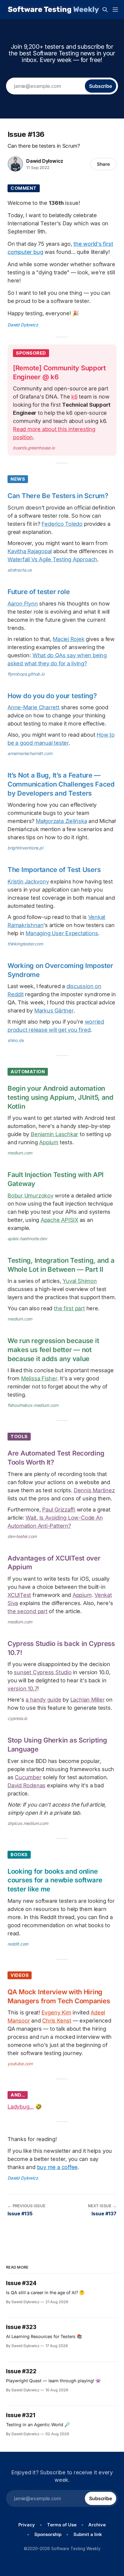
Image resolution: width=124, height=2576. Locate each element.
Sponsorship (48, 2534)
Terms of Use (62, 2525)
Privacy (27, 2525)
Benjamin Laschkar (54, 1134)
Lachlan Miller (88, 1700)
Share (103, 164)
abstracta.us (20, 570)
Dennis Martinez (94, 1490)
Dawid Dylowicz (45, 161)
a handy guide (43, 1700)
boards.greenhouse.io (34, 448)
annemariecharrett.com (30, 753)
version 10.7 (22, 1689)
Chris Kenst (57, 2021)
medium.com (20, 1153)
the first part (69, 1308)
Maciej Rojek (68, 639)
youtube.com (20, 2064)
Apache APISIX (59, 1220)
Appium (49, 1142)
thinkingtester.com (25, 944)
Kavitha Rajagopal (30, 551)
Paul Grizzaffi (59, 1510)
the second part (28, 1611)
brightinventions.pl (25, 848)
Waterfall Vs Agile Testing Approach (52, 559)
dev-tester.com (22, 1536)
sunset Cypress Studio (43, 1672)
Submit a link (88, 2534)
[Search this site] (105, 10)
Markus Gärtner (54, 1011)
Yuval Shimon (80, 1281)
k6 (74, 397)
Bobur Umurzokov (31, 1196)
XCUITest (19, 1595)
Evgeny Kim (56, 2012)
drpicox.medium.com (28, 1823)
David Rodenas (26, 1785)
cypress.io (17, 1718)
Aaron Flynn (23, 604)
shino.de (16, 1040)
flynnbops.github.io (26, 674)
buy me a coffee (57, 2167)
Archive (97, 2525)
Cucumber (28, 1777)
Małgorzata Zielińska (62, 821)
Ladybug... (21, 2107)
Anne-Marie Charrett (34, 707)
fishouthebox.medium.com (33, 1405)
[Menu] (115, 10)
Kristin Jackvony (28, 881)
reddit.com (18, 1944)
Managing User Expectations (62, 933)
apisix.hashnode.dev (27, 1239)
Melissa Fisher (39, 1378)
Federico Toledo (62, 524)
